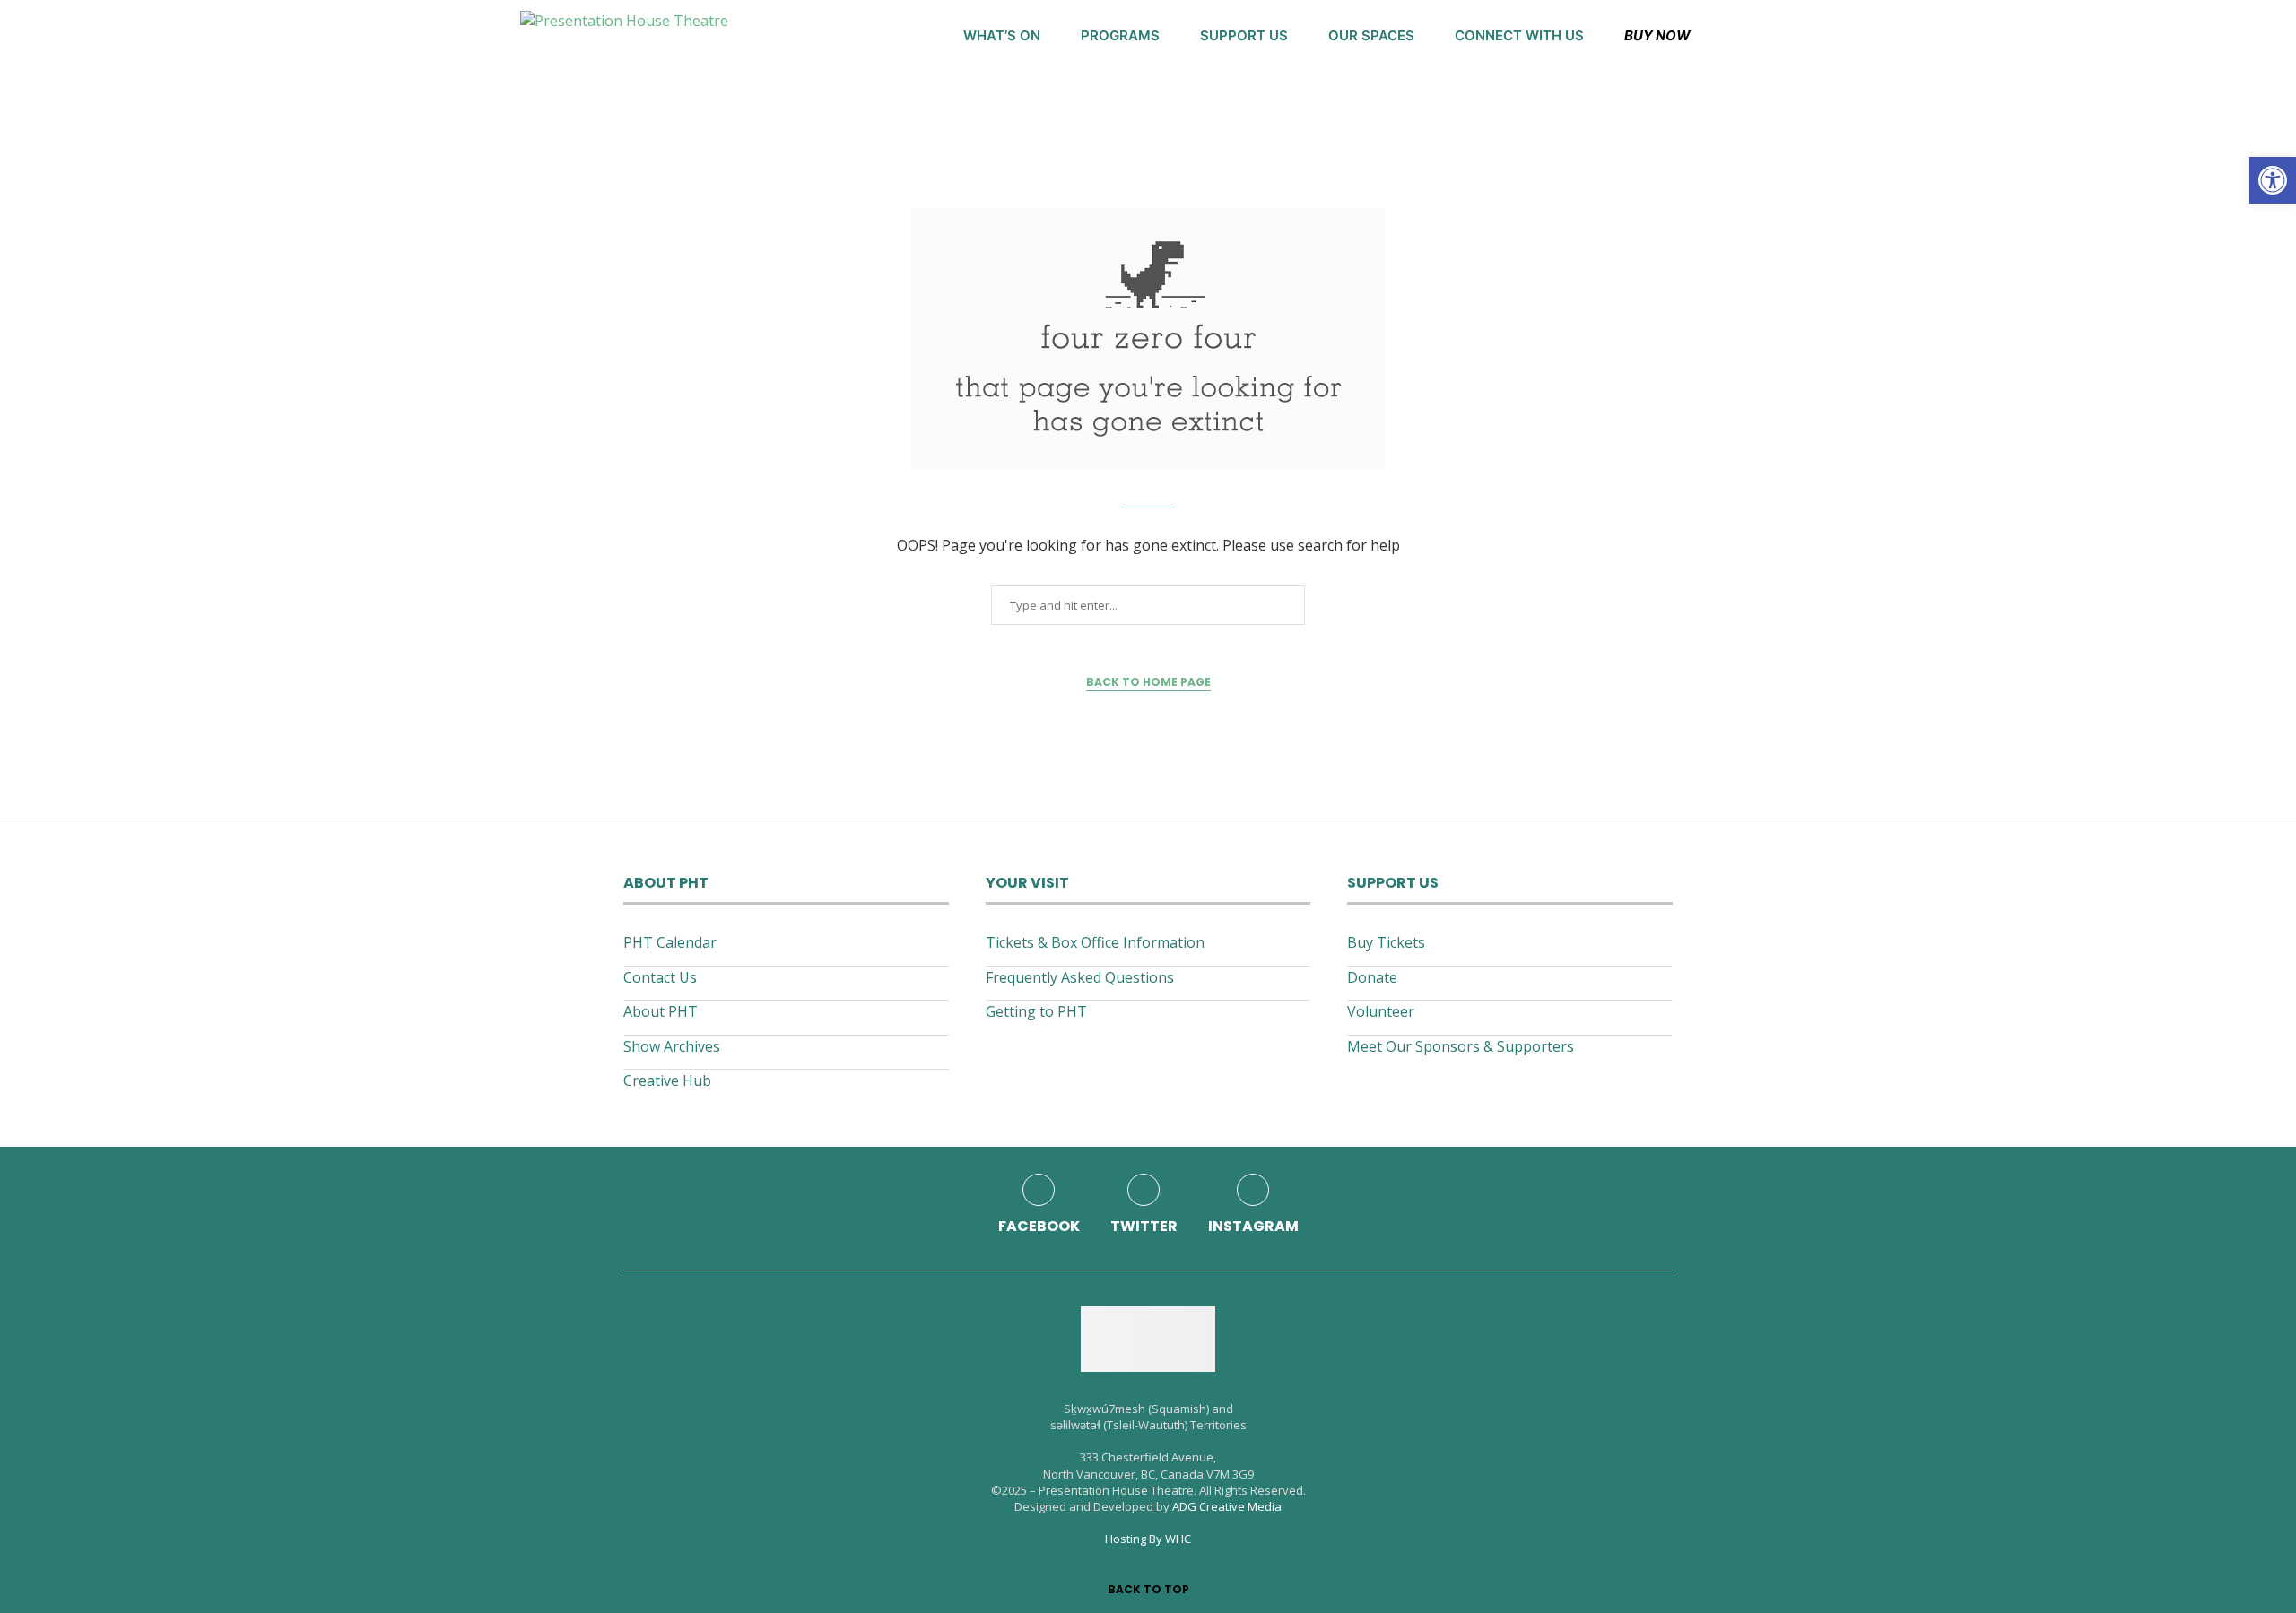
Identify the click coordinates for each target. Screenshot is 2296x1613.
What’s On (1002, 35)
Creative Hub (667, 1080)
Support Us (1244, 35)
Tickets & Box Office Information (1095, 942)
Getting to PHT (1036, 1011)
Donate (1372, 977)
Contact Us (660, 977)
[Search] (1767, 36)
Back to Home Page (1148, 682)
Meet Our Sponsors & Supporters (1461, 1046)
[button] (2273, 180)
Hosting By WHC (1148, 1539)
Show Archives (672, 1046)
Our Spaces (1371, 35)
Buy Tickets (1386, 942)
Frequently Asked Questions (1080, 977)
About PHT (661, 1011)
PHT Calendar (670, 942)
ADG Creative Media (1227, 1506)
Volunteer (1381, 1011)
